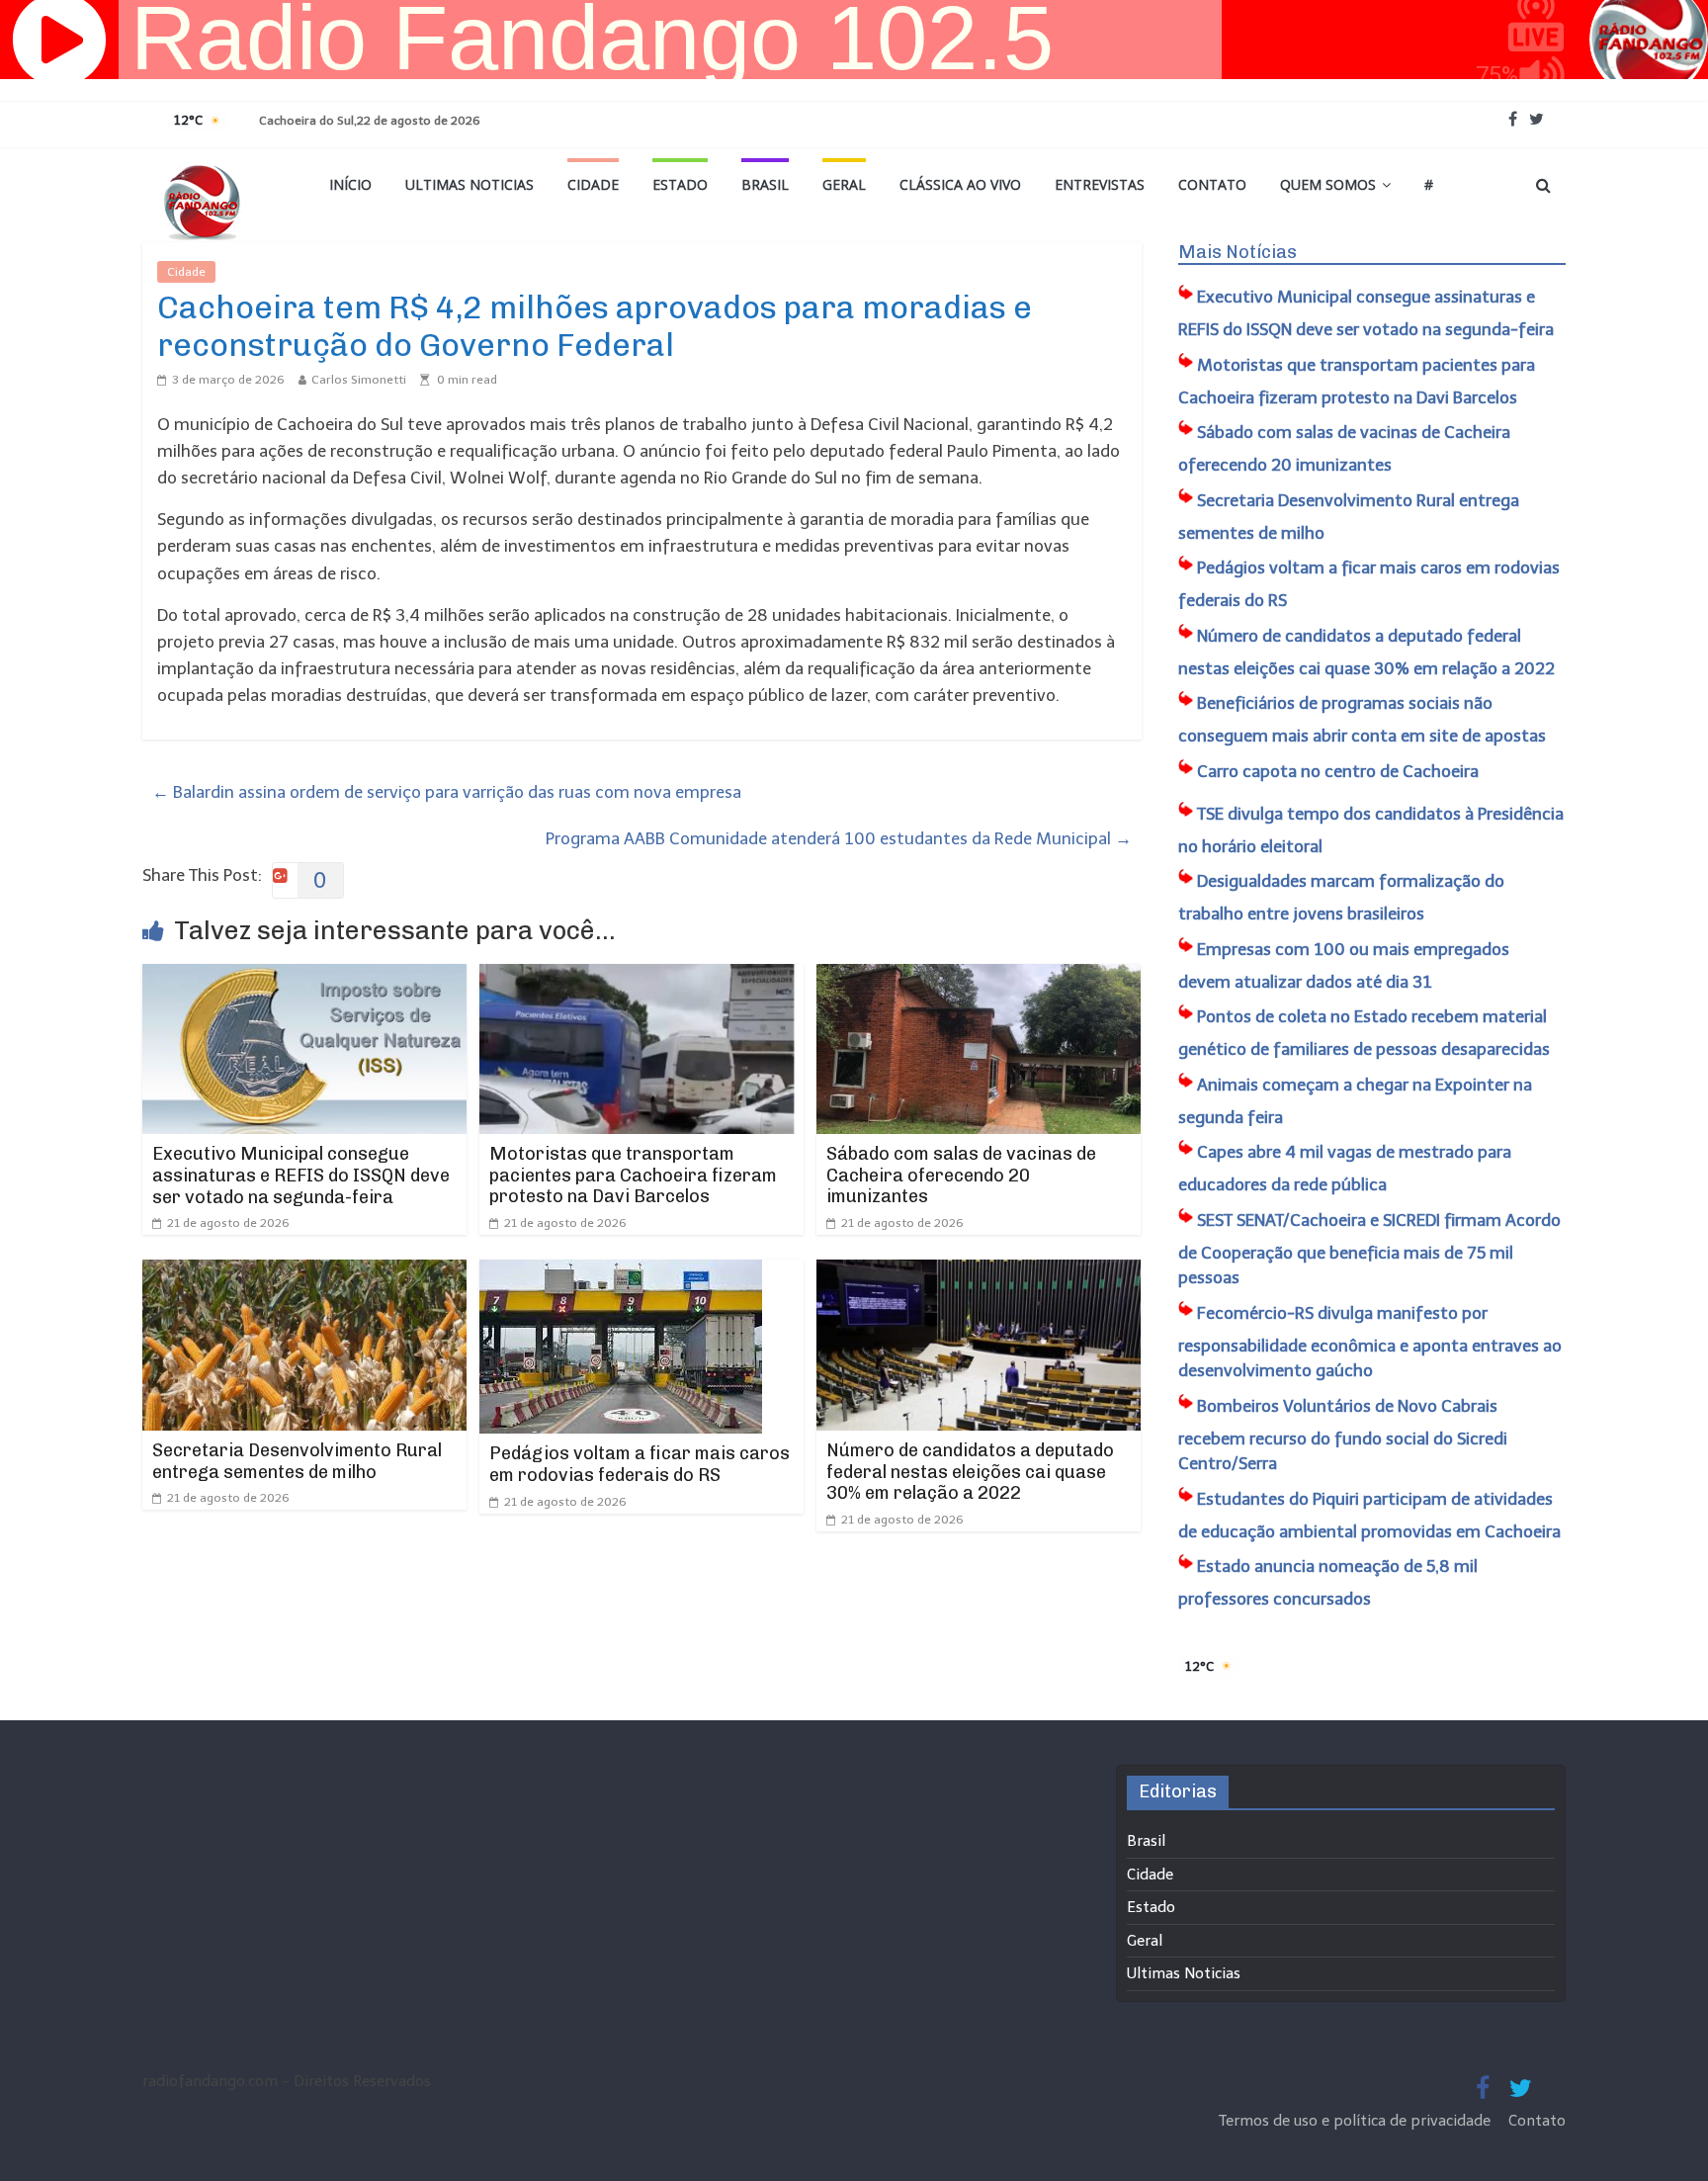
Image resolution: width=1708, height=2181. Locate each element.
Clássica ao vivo (960, 184)
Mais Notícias (1238, 252)
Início (350, 184)
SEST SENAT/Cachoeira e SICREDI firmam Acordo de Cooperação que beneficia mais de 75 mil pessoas (1369, 1249)
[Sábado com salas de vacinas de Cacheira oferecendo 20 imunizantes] (979, 977)
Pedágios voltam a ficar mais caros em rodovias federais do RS (640, 1464)
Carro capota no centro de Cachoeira (1338, 771)
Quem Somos (1328, 184)
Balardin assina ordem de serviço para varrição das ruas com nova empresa (447, 792)
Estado (680, 184)
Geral (844, 184)
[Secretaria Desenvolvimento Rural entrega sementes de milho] (304, 1272)
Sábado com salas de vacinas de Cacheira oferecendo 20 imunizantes (961, 1175)
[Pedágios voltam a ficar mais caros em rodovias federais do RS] (621, 1272)
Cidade (593, 184)
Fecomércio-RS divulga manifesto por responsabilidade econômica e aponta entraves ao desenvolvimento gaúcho (1370, 1342)
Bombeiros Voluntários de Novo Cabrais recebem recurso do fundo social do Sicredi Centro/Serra (1343, 1435)
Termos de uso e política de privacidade (1357, 2121)
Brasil (765, 184)
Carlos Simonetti (359, 380)
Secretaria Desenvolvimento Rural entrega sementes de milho (297, 1461)
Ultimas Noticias (470, 184)
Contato (1212, 184)
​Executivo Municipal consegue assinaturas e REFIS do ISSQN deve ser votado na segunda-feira (301, 1175)
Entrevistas (1100, 184)
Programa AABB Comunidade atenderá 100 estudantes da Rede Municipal (839, 838)
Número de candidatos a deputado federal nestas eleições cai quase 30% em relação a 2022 (970, 1472)
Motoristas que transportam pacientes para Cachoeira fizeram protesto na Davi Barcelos (633, 1175)
